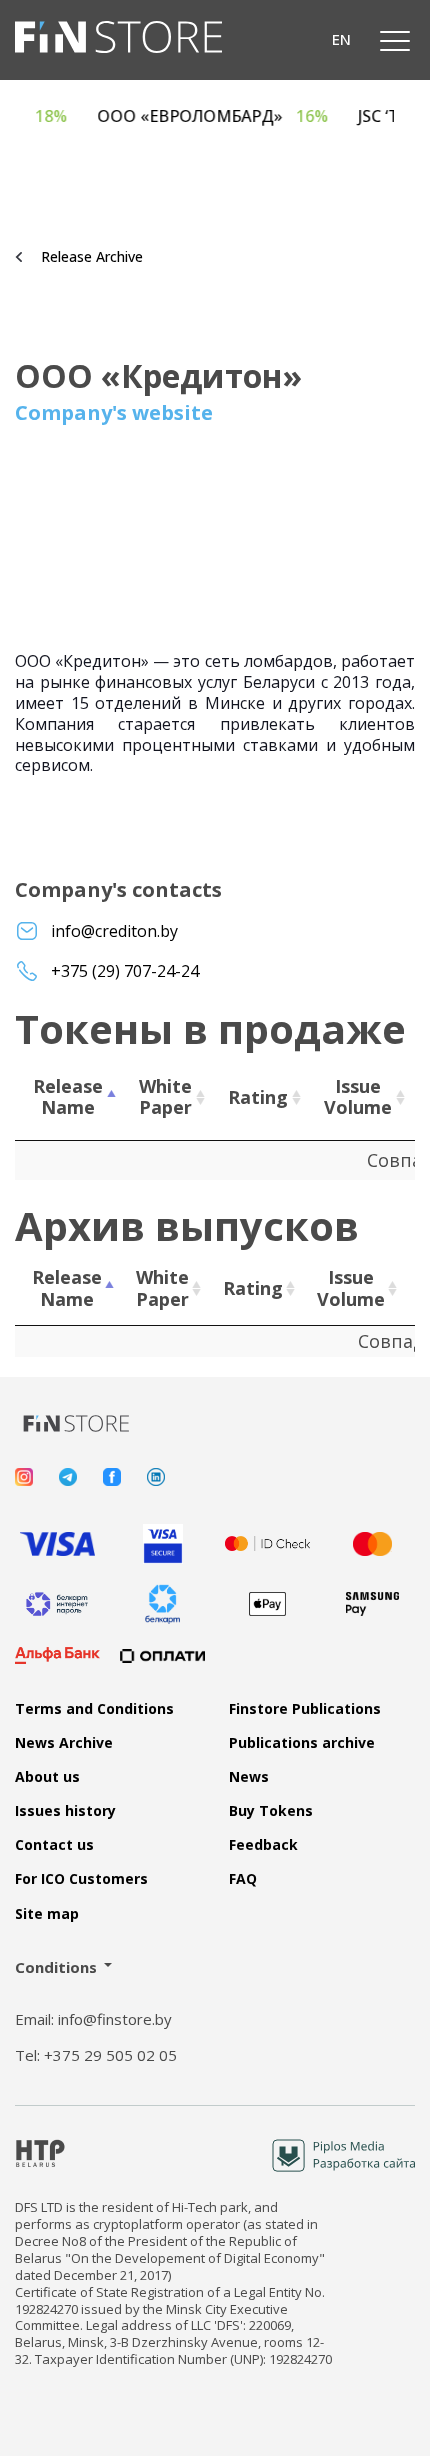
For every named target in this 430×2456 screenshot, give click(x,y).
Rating (258, 1097)
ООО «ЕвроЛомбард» (232, 116)
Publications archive (302, 1743)
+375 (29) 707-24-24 (125, 971)
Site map (47, 1914)
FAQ (243, 1879)
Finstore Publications (305, 1709)
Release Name (68, 1097)
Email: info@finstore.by (93, 2019)
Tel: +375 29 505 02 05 (96, 2055)
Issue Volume (358, 1097)
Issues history (65, 1811)
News (249, 1777)
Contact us (54, 1845)
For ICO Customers (81, 1879)
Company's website (114, 413)
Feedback (263, 1845)
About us (47, 1777)
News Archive (64, 1743)
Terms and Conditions (94, 1709)
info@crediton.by (114, 931)
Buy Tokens (271, 1811)
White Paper (165, 1097)
